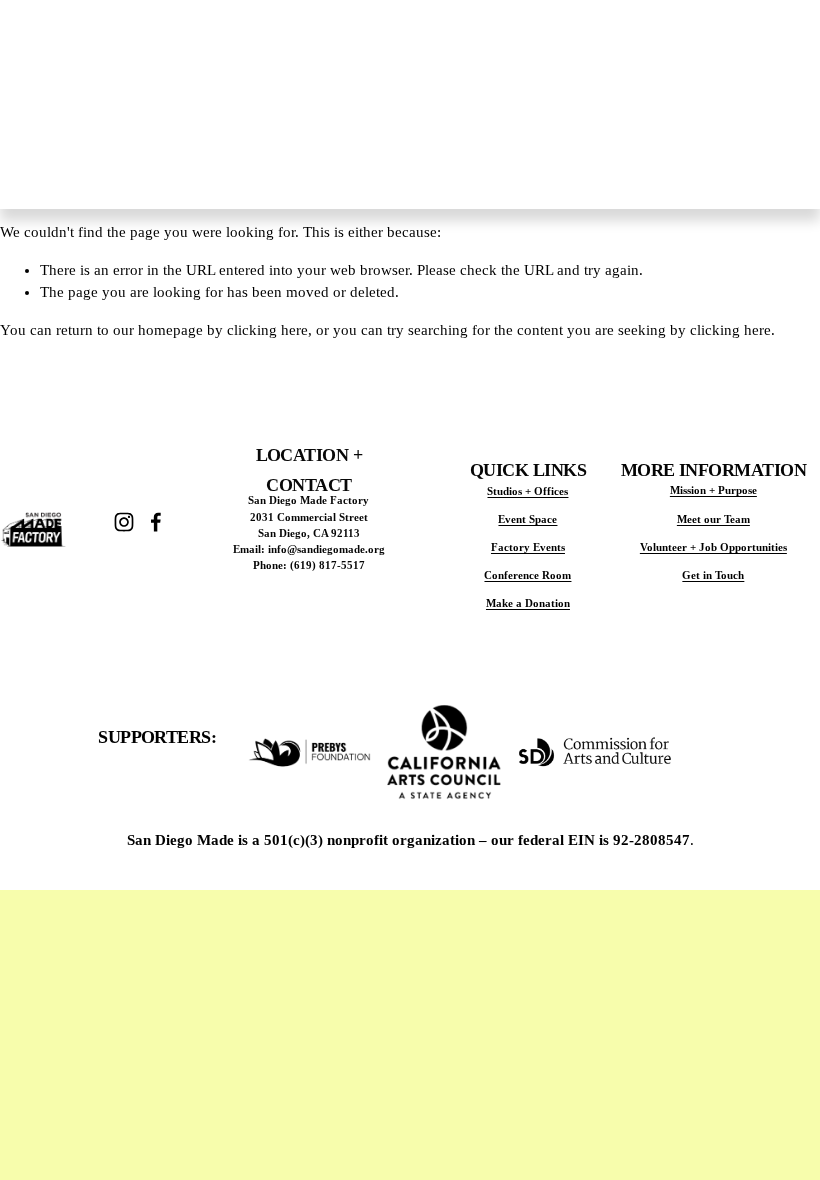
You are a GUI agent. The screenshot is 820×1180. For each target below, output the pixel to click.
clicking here (267, 330)
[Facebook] (156, 522)
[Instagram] (124, 522)
